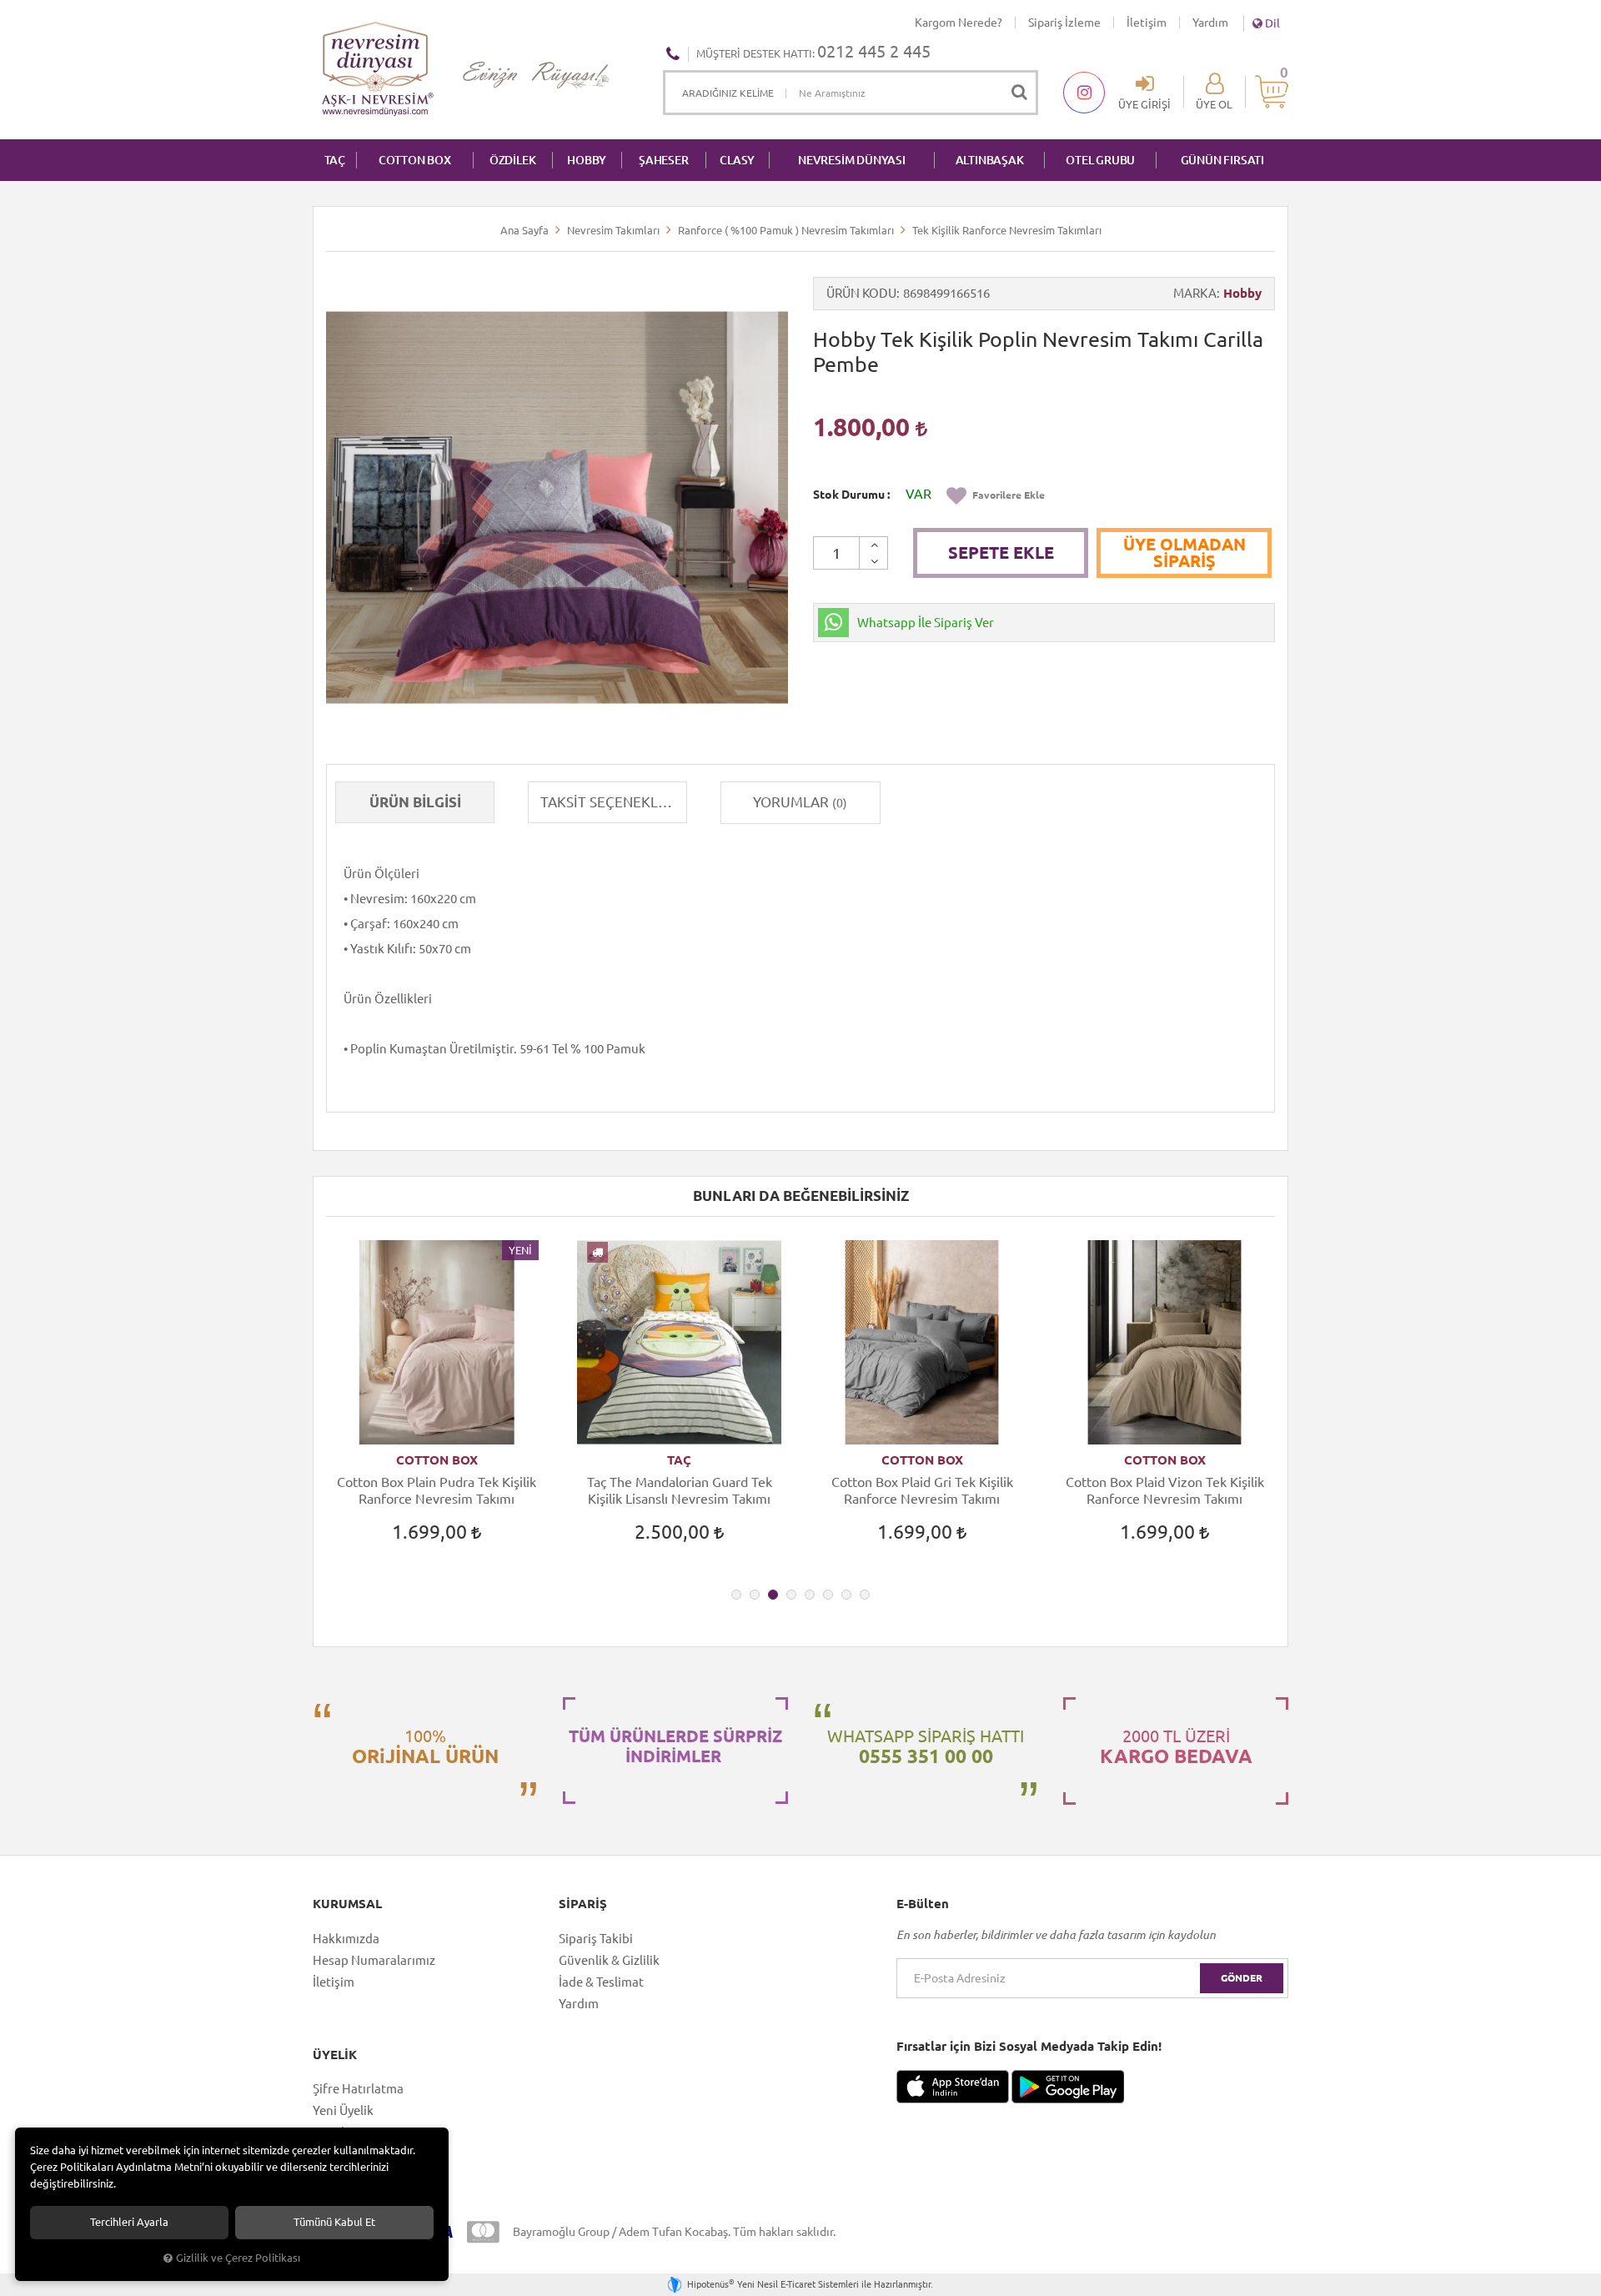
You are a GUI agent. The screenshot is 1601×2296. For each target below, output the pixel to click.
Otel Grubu (1100, 160)
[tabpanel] (437, 1407)
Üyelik (335, 2055)
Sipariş (583, 1904)
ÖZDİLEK (513, 160)
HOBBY (587, 160)
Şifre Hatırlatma (358, 2089)
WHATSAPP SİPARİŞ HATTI (926, 1746)
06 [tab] (828, 1595)
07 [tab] (846, 1595)
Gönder (1242, 1978)
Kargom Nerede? (959, 23)
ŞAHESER (664, 160)
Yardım (1210, 23)
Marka (1195, 293)
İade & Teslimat (601, 1982)
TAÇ (335, 160)
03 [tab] (773, 1595)
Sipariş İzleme (1064, 23)
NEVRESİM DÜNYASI (852, 160)
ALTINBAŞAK (990, 160)
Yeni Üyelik (343, 2110)
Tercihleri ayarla (129, 2222)
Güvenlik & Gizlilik (609, 1960)
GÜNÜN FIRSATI (1222, 160)
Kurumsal (347, 1904)
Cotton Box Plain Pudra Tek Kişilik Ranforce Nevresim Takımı (437, 1490)
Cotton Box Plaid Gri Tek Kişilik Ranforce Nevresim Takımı (922, 1490)
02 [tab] (755, 1595)
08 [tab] (865, 1595)
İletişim (1147, 23)
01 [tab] (736, 1595)
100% (425, 1746)
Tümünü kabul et (334, 2222)
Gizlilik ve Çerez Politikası (238, 2258)
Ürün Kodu (861, 293)
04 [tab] (791, 1595)
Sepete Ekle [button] (1001, 553)
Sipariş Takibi (596, 1939)
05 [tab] (810, 1595)
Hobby (1242, 293)
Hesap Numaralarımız (374, 1960)
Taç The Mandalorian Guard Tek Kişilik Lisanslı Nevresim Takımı (680, 1490)
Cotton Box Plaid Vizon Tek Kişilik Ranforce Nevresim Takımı (1165, 1490)
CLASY (737, 160)
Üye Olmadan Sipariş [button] (1184, 553)
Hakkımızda (346, 1939)
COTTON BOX (415, 160)
